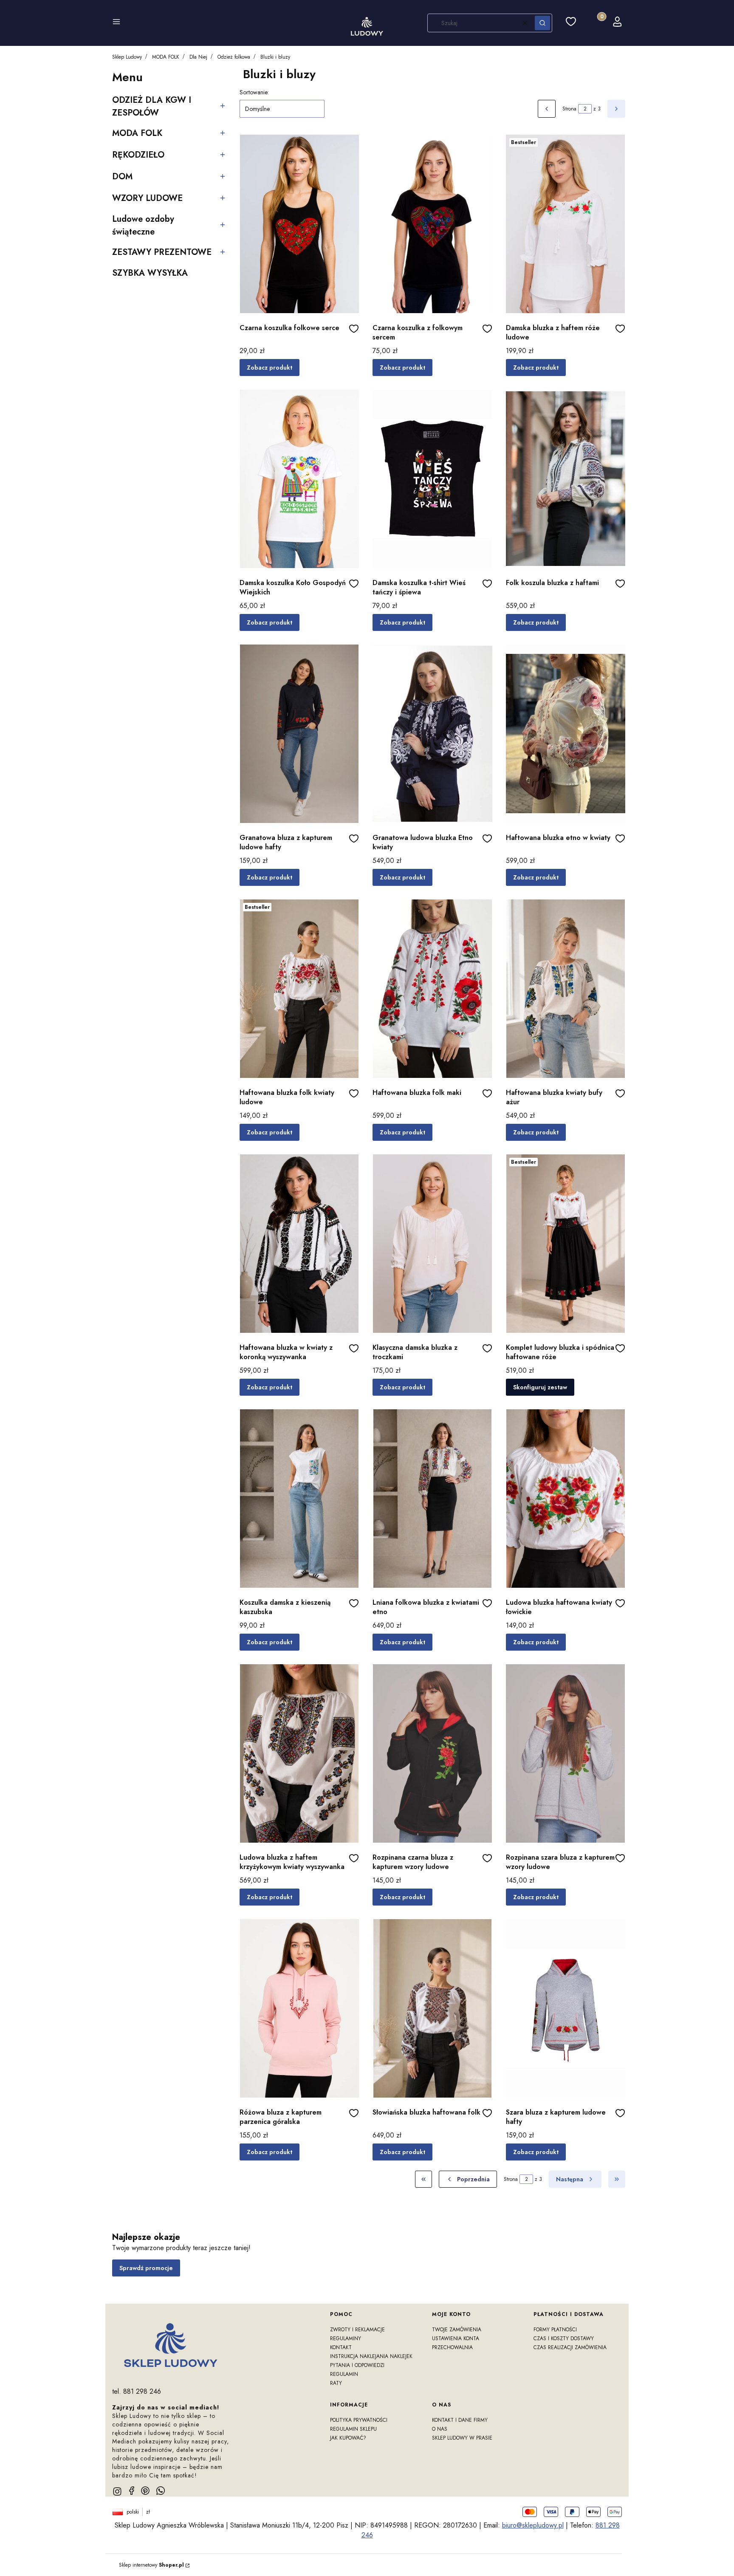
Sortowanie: (254, 92)
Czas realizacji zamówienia (570, 2347)
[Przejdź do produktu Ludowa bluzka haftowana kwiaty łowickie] (566, 1499)
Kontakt (341, 2347)
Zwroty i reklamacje (357, 2330)
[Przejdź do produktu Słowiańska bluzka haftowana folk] (432, 2008)
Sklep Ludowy (127, 57)
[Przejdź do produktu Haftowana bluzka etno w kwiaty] (566, 734)
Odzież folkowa (234, 57)
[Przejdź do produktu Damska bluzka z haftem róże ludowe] (566, 224)
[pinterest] (145, 2491)
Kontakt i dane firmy (460, 2420)
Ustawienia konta (456, 2338)
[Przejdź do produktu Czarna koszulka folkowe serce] (299, 224)
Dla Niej (198, 57)
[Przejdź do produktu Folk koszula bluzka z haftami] (566, 479)
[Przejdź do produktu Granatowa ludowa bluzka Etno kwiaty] (432, 734)
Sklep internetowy (151, 2565)
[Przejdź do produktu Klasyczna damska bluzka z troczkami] (432, 1244)
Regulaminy (346, 2338)
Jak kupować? (348, 2438)
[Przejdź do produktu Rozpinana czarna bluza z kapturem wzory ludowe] (432, 1753)
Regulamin (344, 2374)
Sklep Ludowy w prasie (462, 2438)
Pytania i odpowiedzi (357, 2365)
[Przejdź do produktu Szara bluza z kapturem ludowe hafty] (566, 2008)
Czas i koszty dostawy (564, 2338)
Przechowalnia (452, 2347)
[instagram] (117, 2491)
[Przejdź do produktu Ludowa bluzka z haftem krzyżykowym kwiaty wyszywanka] (299, 1753)
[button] (116, 23)
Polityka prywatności (359, 2420)
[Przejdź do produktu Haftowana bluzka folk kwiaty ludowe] (299, 989)
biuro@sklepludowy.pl (533, 2525)
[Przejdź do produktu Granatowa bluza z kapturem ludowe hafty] (299, 734)
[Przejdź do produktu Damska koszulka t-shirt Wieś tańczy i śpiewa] (432, 479)
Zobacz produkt (270, 368)
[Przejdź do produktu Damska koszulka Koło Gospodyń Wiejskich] (299, 479)
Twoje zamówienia (457, 2330)
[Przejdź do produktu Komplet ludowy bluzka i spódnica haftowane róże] (566, 1244)
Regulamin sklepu (353, 2429)
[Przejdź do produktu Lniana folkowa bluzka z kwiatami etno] (432, 1499)
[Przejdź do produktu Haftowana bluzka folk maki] (432, 989)
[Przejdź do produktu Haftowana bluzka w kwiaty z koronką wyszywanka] (299, 1244)
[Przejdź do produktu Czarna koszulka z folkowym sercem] (432, 224)
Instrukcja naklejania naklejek (371, 2356)
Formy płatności (555, 2330)
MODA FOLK (166, 57)
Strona (569, 109)
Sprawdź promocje (146, 2268)
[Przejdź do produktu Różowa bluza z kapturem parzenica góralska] (299, 2008)
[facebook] (132, 2491)
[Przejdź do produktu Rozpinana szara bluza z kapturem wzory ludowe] (566, 1753)
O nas (440, 2429)
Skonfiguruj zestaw (540, 1387)
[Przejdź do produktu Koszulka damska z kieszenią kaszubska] (299, 1499)
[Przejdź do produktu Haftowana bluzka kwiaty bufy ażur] (566, 989)
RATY (336, 2383)
